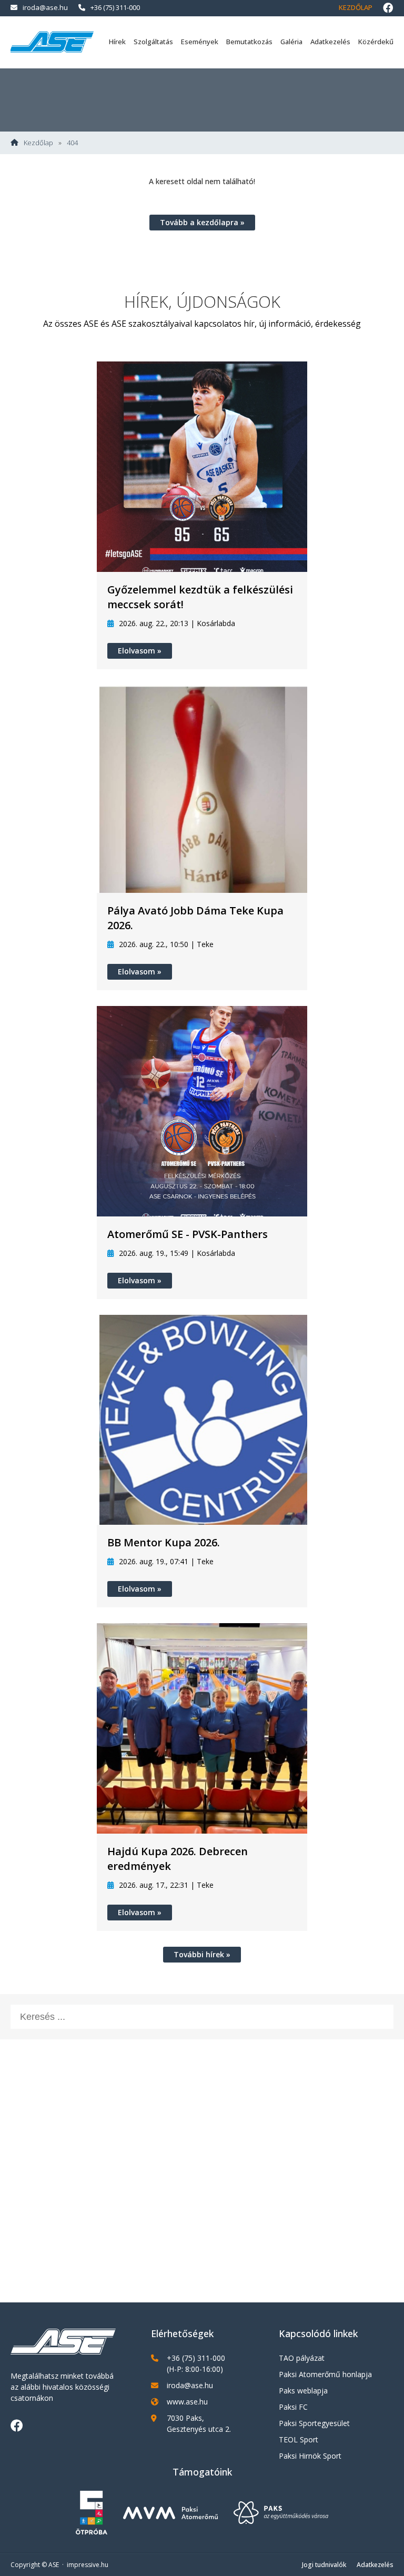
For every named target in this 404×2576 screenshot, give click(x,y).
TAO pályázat (302, 2358)
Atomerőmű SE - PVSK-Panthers (188, 1234)
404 (72, 143)
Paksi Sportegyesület (314, 2423)
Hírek (117, 42)
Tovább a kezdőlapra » (202, 222)
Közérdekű (376, 42)
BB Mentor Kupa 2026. (164, 1542)
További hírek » (202, 1954)
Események (200, 42)
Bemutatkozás (249, 42)
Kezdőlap (356, 7)
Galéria (291, 42)
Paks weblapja (303, 2391)
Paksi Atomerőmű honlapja (325, 2374)
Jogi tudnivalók (324, 2565)
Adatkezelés (330, 42)
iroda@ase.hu (45, 7)
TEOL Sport (299, 2439)
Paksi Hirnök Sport (310, 2456)
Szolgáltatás (153, 42)
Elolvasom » (140, 651)
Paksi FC (293, 2407)
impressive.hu (88, 2565)
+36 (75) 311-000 (115, 7)
